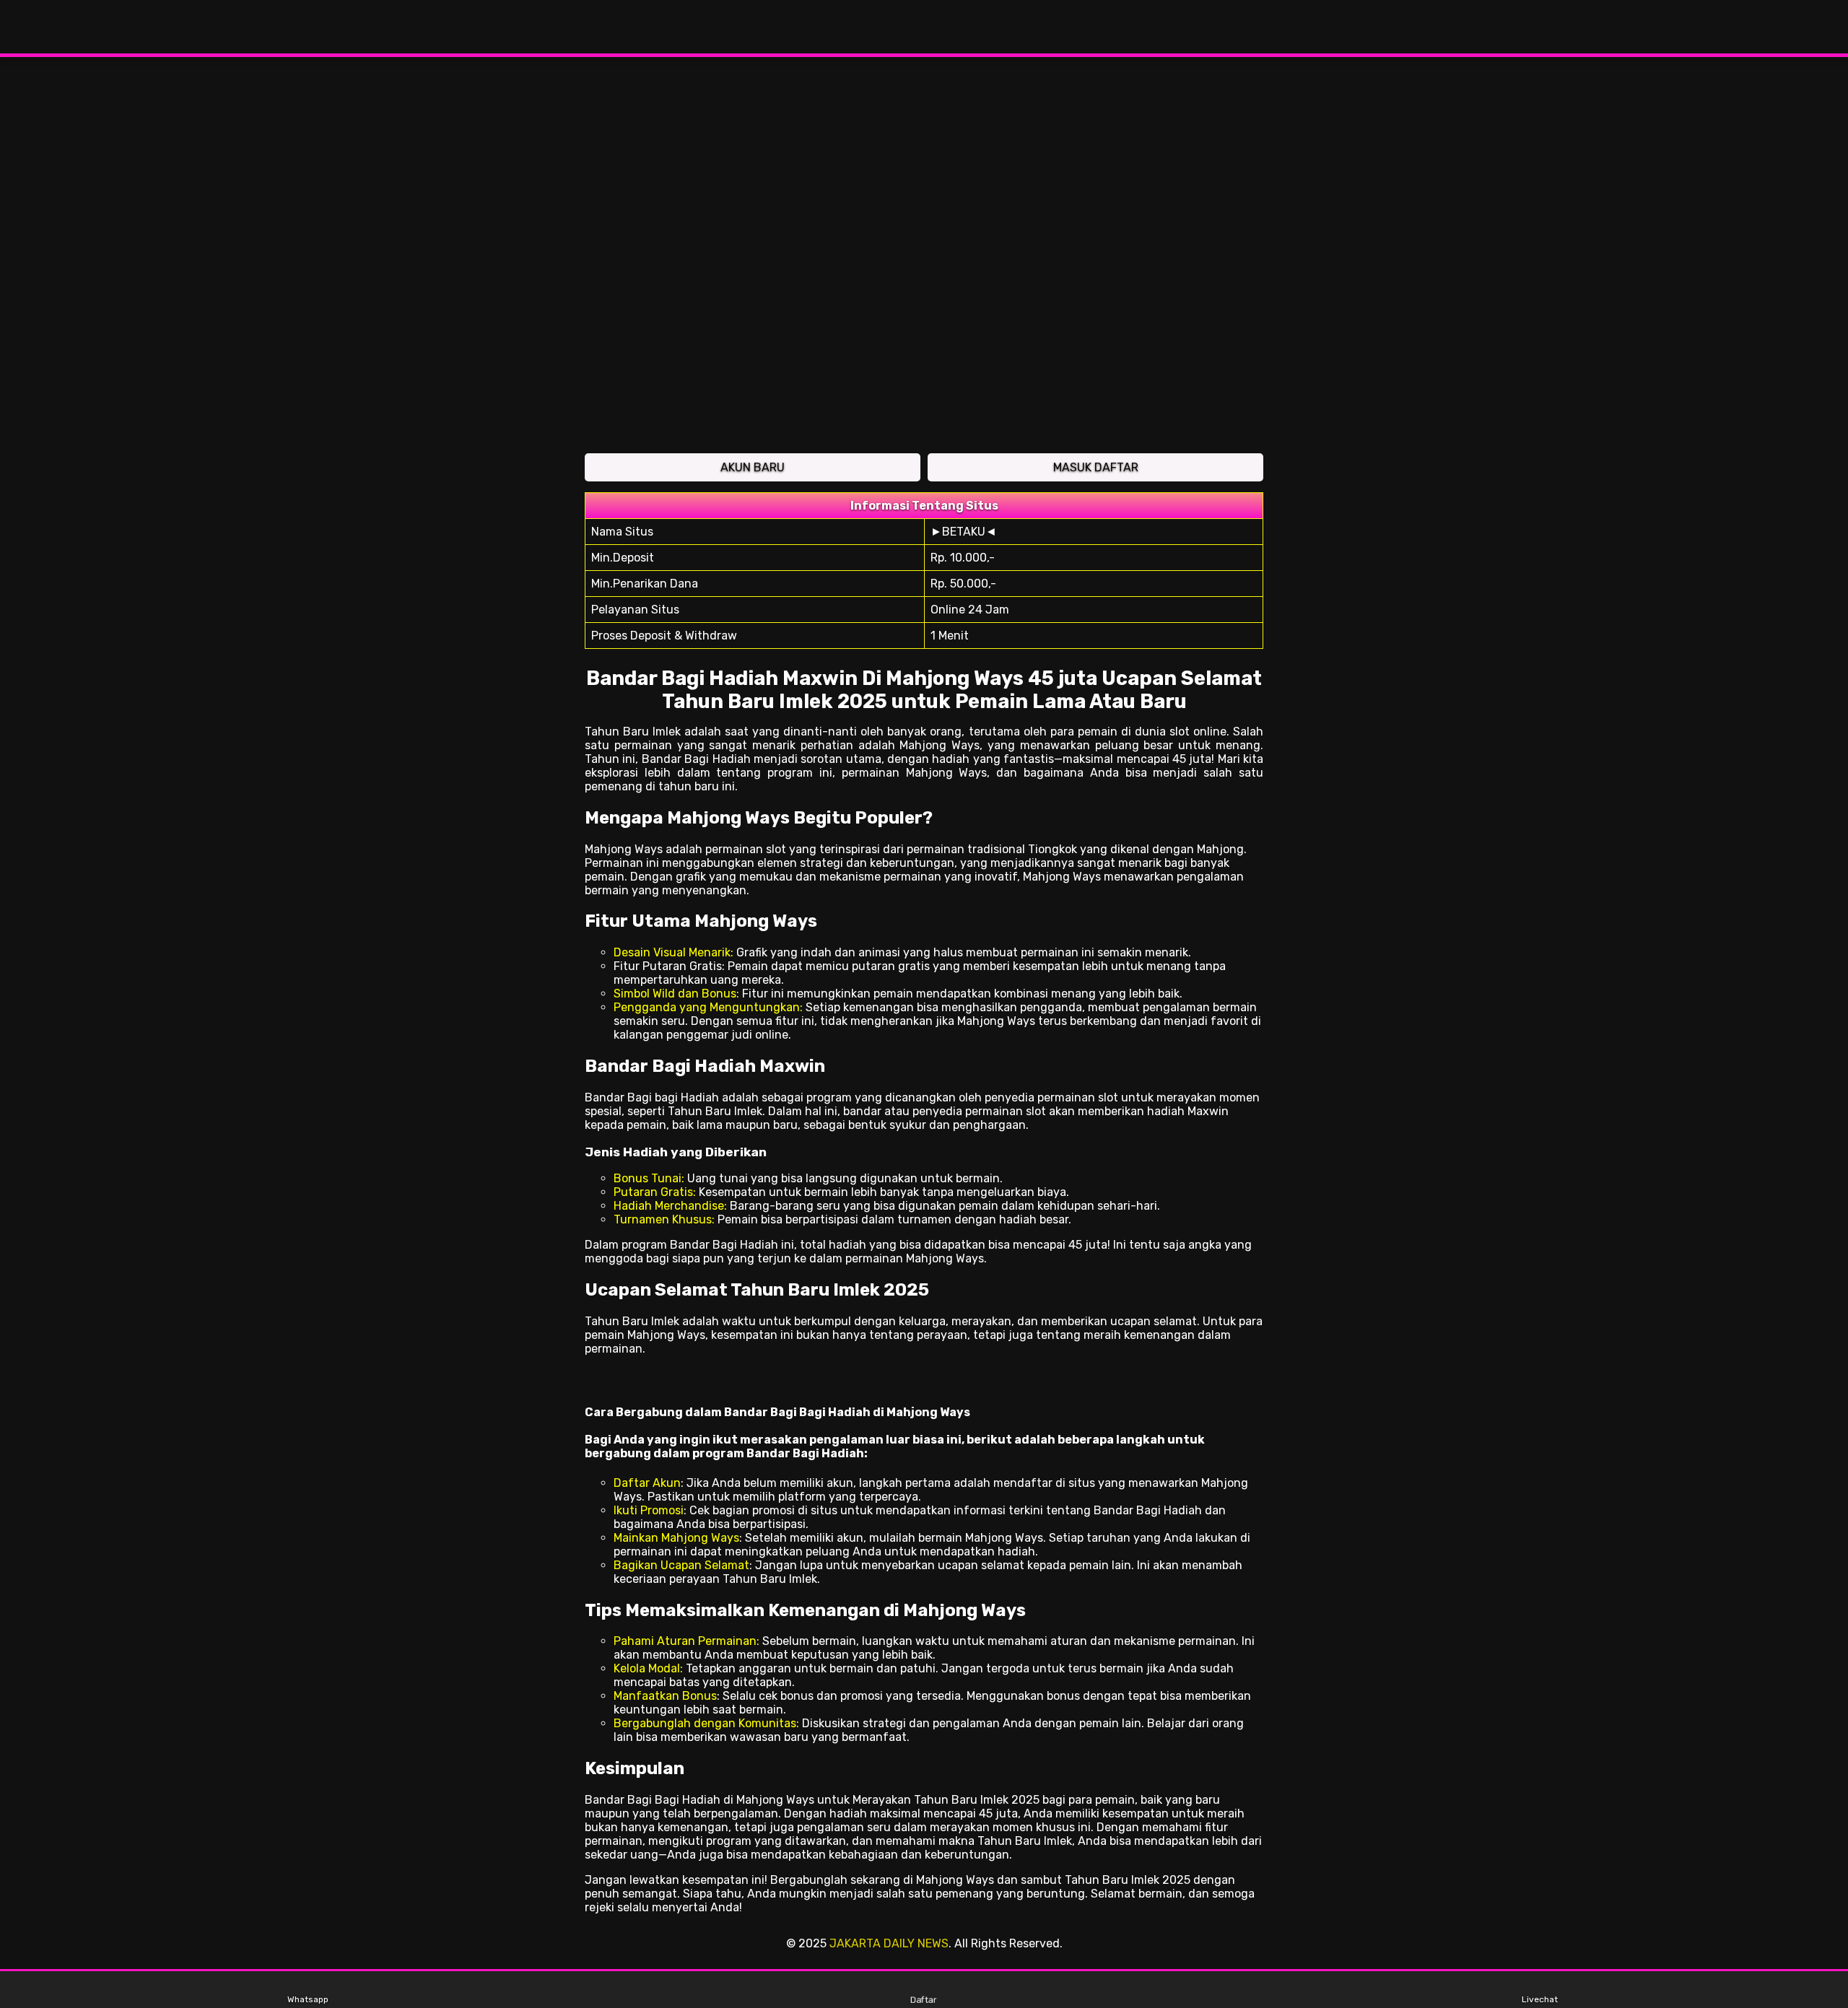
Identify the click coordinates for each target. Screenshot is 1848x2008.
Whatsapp (308, 1999)
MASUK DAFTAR (1096, 467)
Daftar (924, 2000)
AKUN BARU (753, 467)
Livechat (1540, 1999)
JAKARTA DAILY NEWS (889, 1943)
